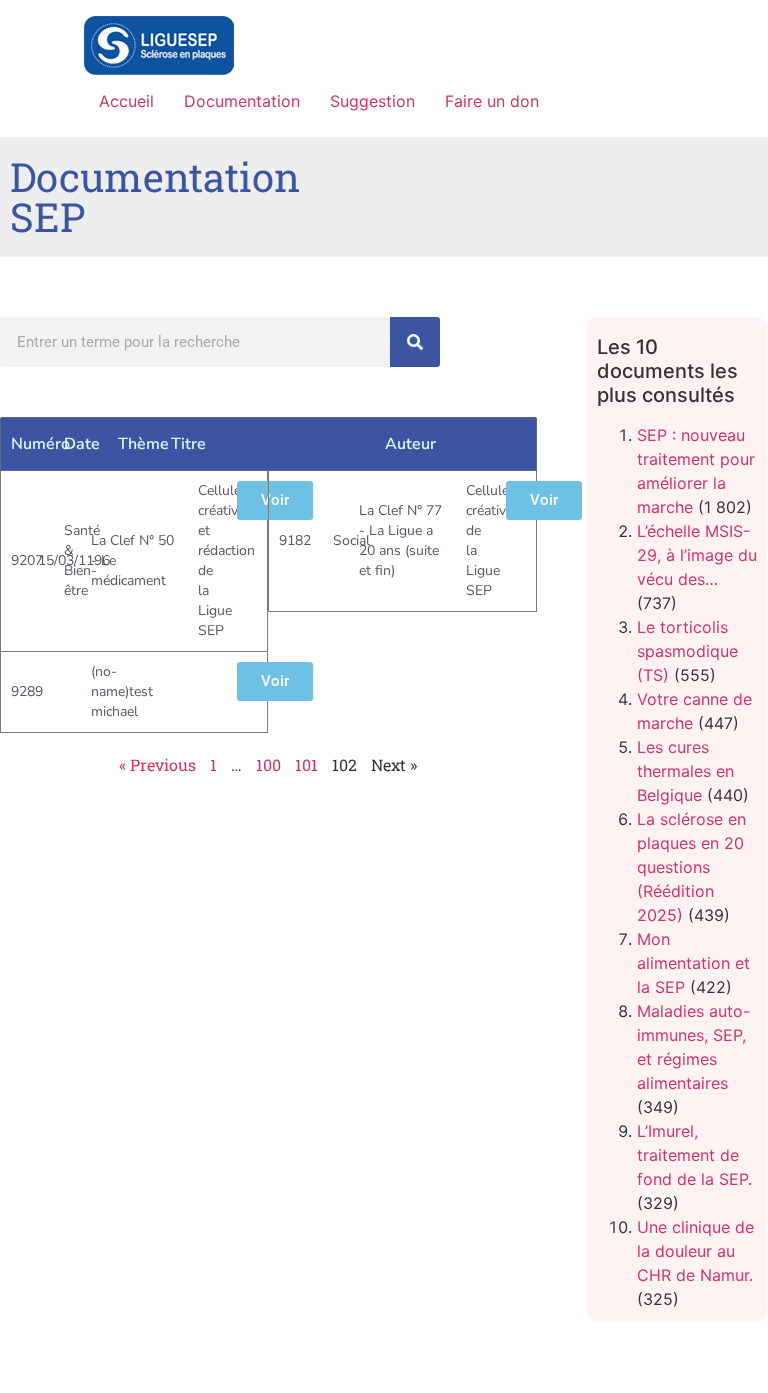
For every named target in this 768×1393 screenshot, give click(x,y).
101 (306, 764)
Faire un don (492, 101)
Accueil (126, 101)
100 (268, 764)
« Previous (157, 764)
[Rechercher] (415, 342)
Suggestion (372, 101)
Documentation (242, 101)
